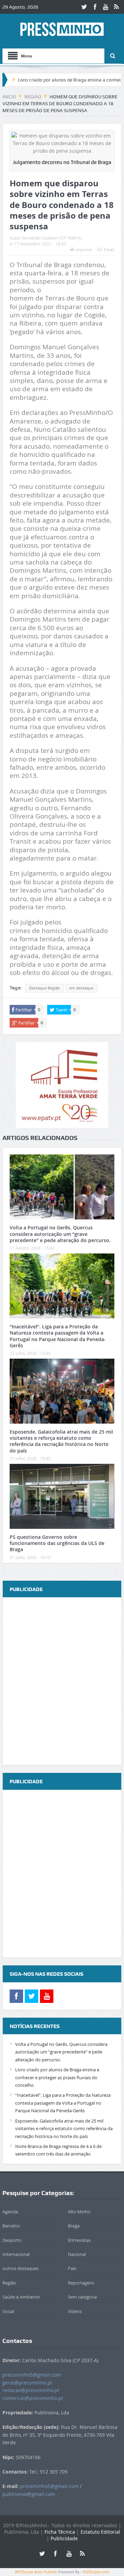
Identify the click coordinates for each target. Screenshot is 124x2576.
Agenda (10, 2212)
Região (9, 2283)
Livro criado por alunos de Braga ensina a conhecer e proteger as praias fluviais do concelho (57, 2077)
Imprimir (84, 250)
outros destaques (20, 2268)
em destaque (81, 988)
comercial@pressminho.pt (33, 2398)
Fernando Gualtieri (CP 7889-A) (52, 238)
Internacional (16, 2254)
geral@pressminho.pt (27, 2383)
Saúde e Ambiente (21, 2297)
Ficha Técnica (60, 2532)
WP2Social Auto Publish (36, 2572)
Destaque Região (44, 988)
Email (109, 250)
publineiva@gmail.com (29, 2494)
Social (8, 2311)
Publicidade (64, 2538)
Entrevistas (79, 2240)
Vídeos (75, 2311)
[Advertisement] (62, 1682)
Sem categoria (82, 2297)
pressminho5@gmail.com (32, 2375)
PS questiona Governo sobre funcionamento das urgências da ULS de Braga (57, 1543)
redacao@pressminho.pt (31, 2390)
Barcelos (11, 2226)
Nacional (77, 2254)
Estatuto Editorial (100, 2532)
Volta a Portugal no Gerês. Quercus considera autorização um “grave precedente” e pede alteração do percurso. (60, 1234)
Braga (74, 2226)
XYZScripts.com (96, 2572)
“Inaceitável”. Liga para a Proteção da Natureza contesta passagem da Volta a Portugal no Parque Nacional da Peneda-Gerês (58, 1336)
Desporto (12, 2240)
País (72, 2268)
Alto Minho (79, 2212)
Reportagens (81, 2283)
